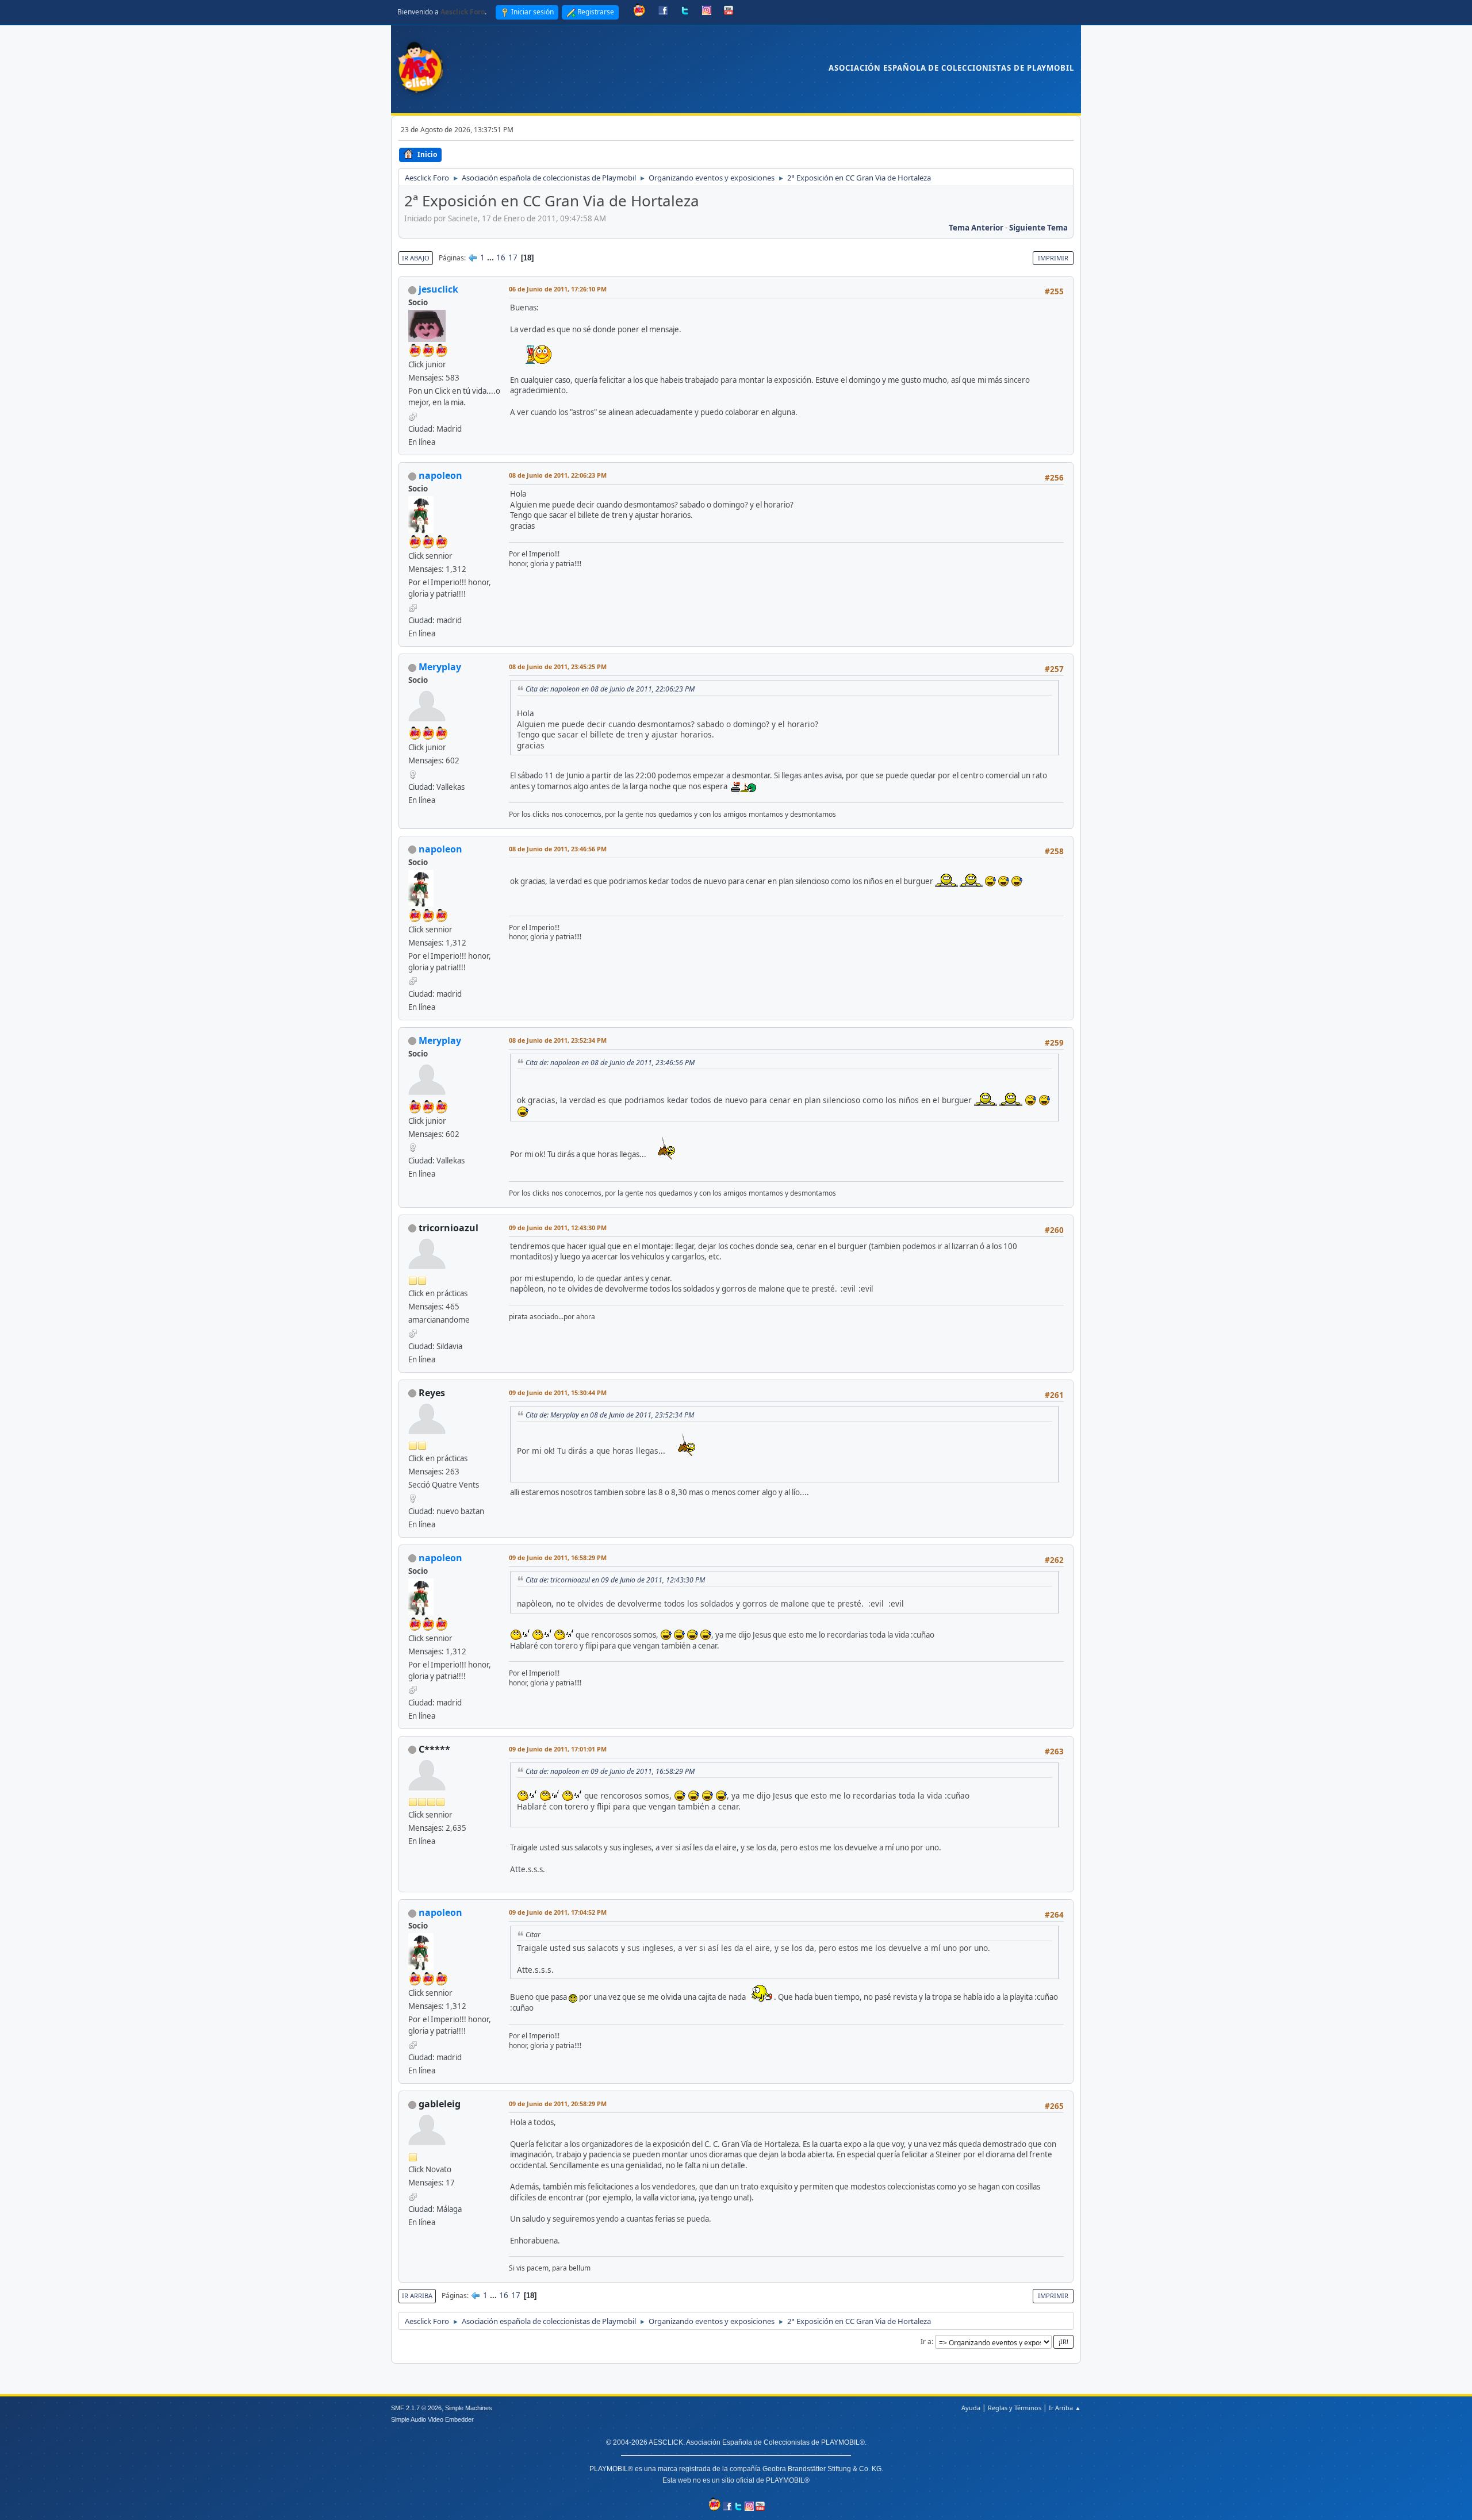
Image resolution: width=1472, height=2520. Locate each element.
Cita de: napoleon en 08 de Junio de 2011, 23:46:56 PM (610, 1063)
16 (501, 258)
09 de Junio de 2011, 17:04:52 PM (558, 1912)
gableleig (440, 2104)
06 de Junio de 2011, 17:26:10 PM (558, 289)
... (491, 258)
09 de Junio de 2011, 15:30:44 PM (558, 1392)
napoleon (440, 475)
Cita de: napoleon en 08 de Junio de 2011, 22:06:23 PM (610, 689)
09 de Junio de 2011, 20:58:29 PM (558, 2104)
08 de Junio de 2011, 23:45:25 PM (558, 667)
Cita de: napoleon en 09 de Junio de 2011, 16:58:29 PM (610, 1771)
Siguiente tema (1038, 228)
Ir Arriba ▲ (1065, 2408)
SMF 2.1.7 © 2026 (416, 2408)
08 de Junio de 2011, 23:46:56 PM (558, 849)
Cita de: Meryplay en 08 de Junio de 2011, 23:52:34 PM (610, 1415)
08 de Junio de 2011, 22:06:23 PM (558, 475)
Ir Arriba (417, 2296)
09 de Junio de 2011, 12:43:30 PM (558, 1228)
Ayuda (971, 2408)
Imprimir (1053, 258)
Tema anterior (976, 228)
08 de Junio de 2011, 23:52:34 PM (558, 1040)
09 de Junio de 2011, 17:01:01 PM (558, 1749)
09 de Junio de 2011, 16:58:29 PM (558, 1557)
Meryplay (440, 667)
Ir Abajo (416, 258)
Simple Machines (469, 2408)
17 (513, 258)
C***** (434, 1749)
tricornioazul (448, 1228)
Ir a (926, 2342)
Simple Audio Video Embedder (432, 2419)
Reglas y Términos (1015, 2408)
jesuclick (438, 289)
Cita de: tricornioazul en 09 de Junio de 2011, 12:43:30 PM (615, 1580)
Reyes (432, 1393)
